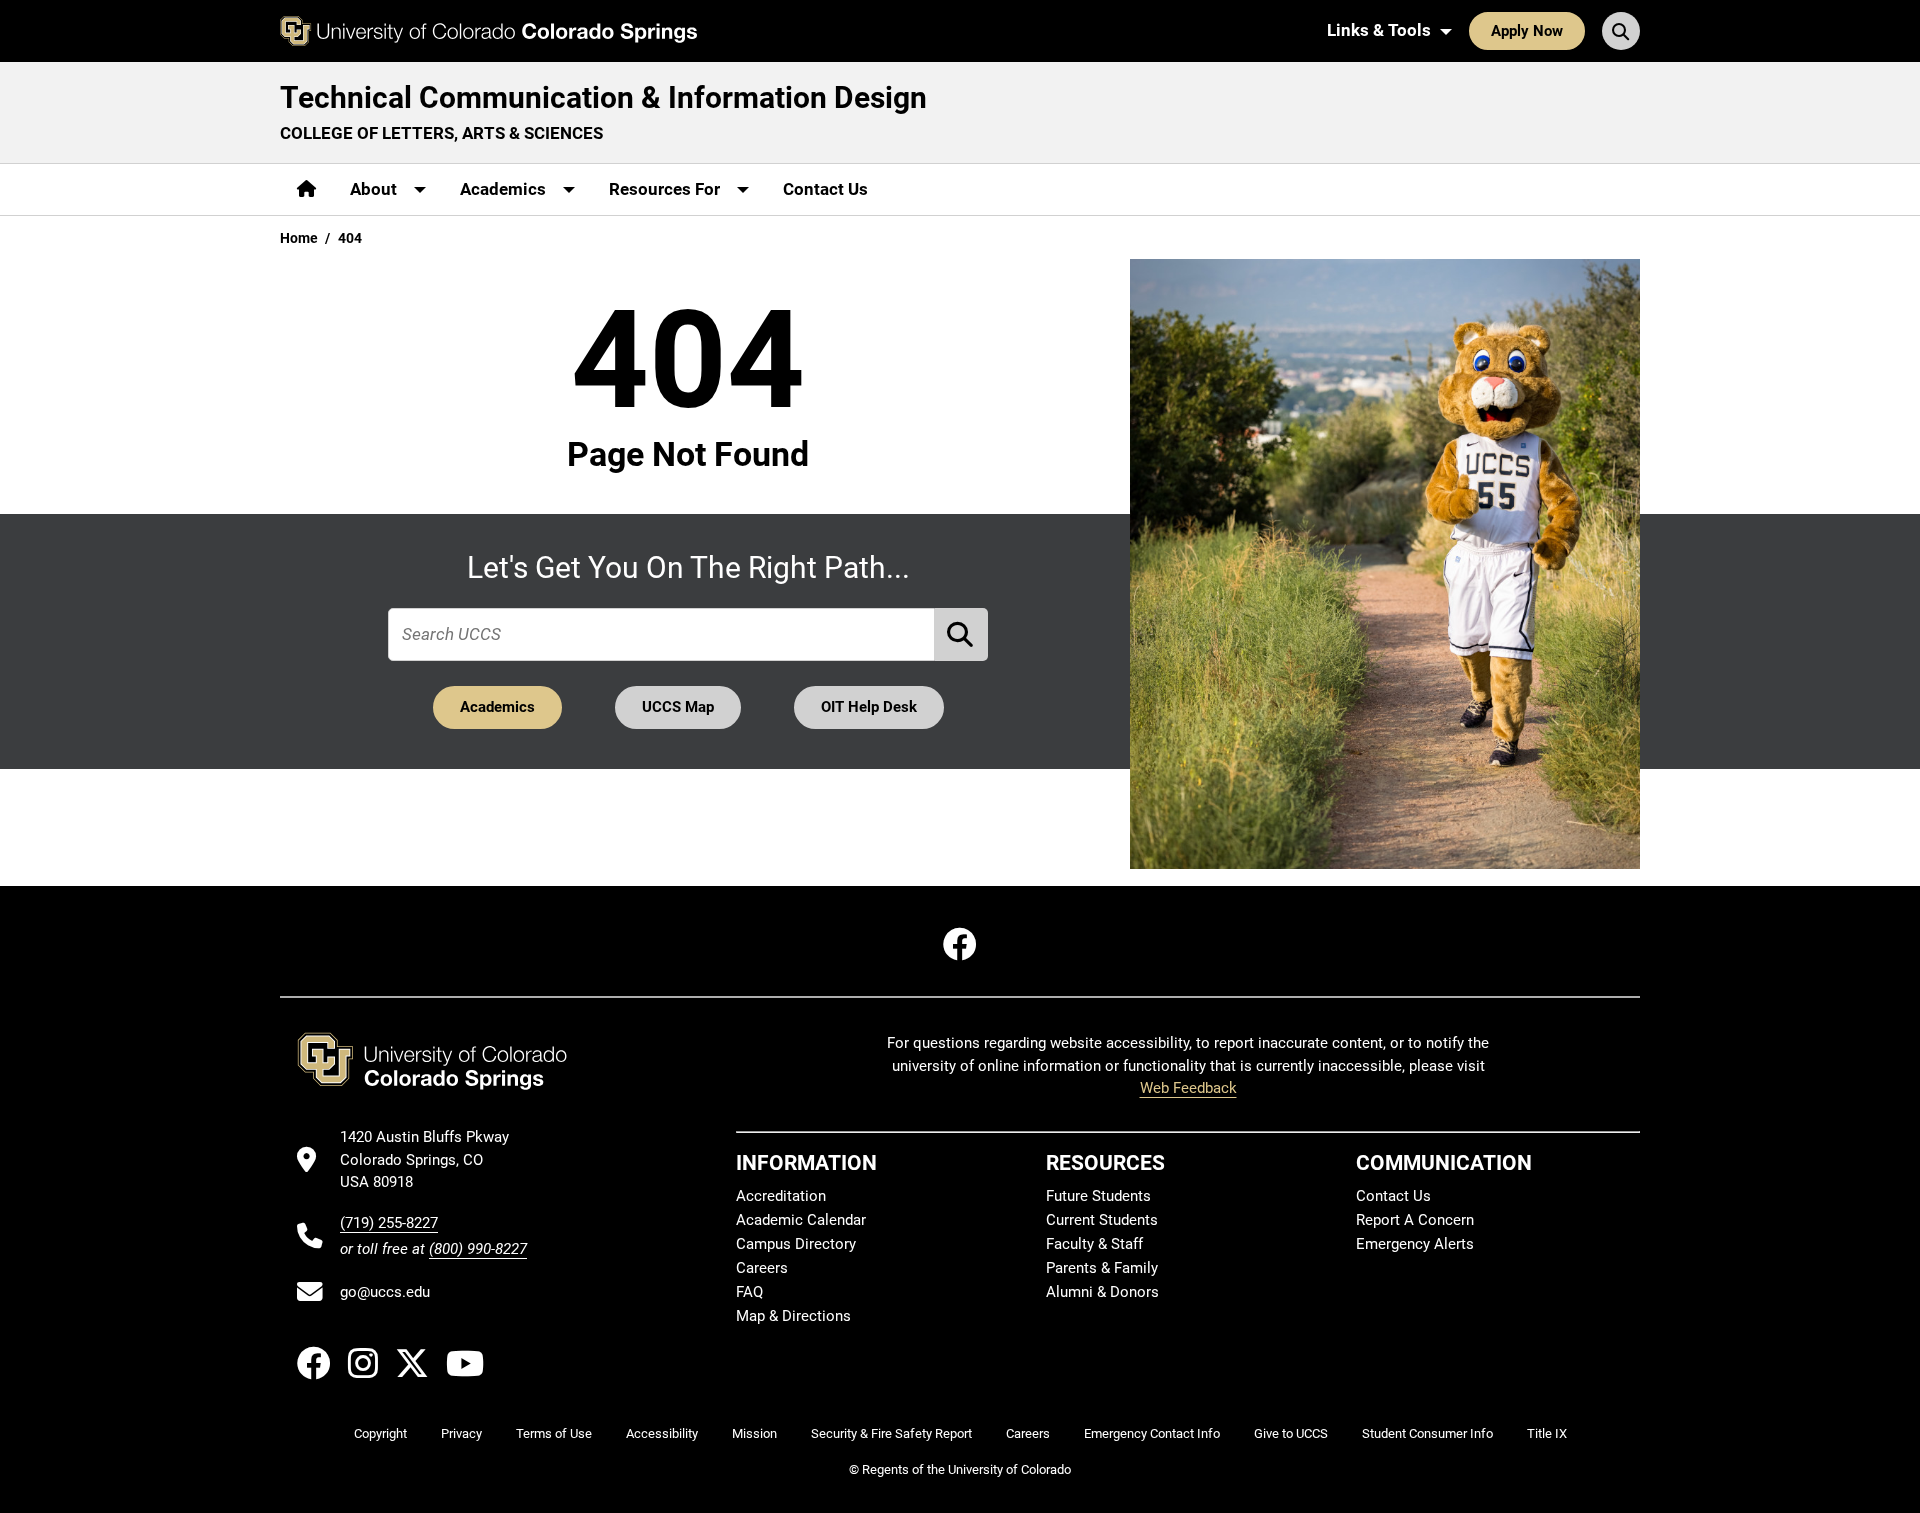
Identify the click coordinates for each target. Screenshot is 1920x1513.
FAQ (749, 1292)
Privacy (461, 1433)
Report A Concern (1415, 1220)
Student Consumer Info (1427, 1433)
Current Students (1102, 1220)
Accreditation (781, 1196)
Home (299, 238)
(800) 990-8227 (478, 1249)
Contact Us (825, 189)
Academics (497, 707)
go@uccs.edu (385, 1292)
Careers (762, 1268)
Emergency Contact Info (1152, 1433)
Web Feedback (1188, 1088)
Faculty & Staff (1094, 1244)
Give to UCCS (1291, 1433)
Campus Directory (796, 1244)
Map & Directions (793, 1316)
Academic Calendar (801, 1220)
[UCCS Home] (488, 31)
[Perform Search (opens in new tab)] (962, 634)
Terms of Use (554, 1433)
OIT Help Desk (869, 707)
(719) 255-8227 (389, 1223)
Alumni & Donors (1102, 1292)
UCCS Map (678, 707)
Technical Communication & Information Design (603, 97)
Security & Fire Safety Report (891, 1433)
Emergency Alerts (1415, 1244)
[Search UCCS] (1621, 31)
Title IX (1547, 1433)
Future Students (1098, 1196)
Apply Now (1527, 31)
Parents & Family (1102, 1268)
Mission (754, 1433)
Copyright (380, 1433)
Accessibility (662, 1433)
